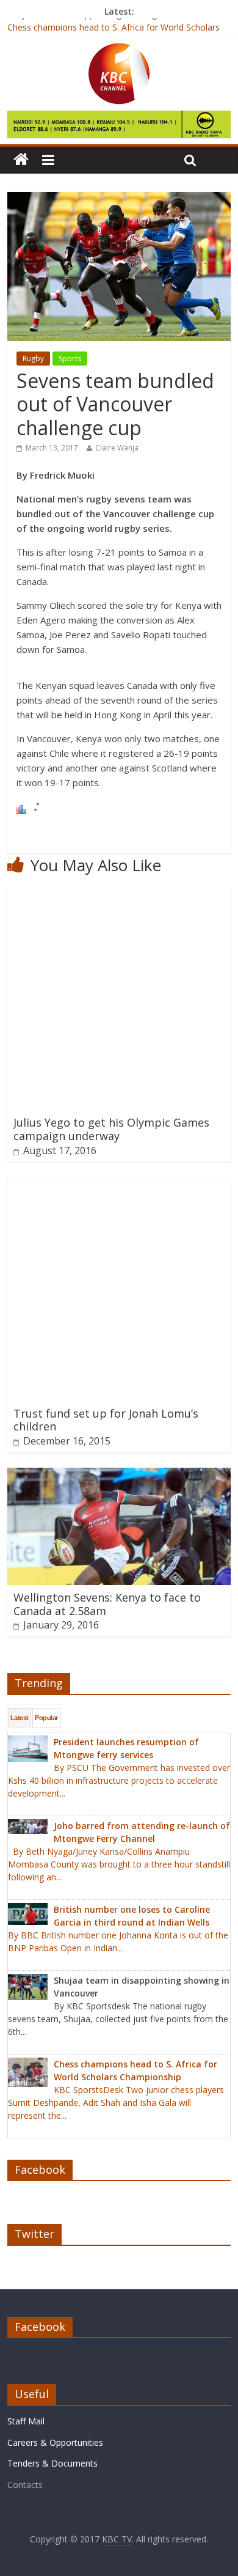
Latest (20, 1718)
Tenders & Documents (52, 2463)
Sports (70, 359)
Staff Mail (26, 2421)
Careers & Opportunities (55, 2442)
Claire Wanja (117, 448)
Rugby (33, 359)
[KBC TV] (119, 51)
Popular (46, 1718)
